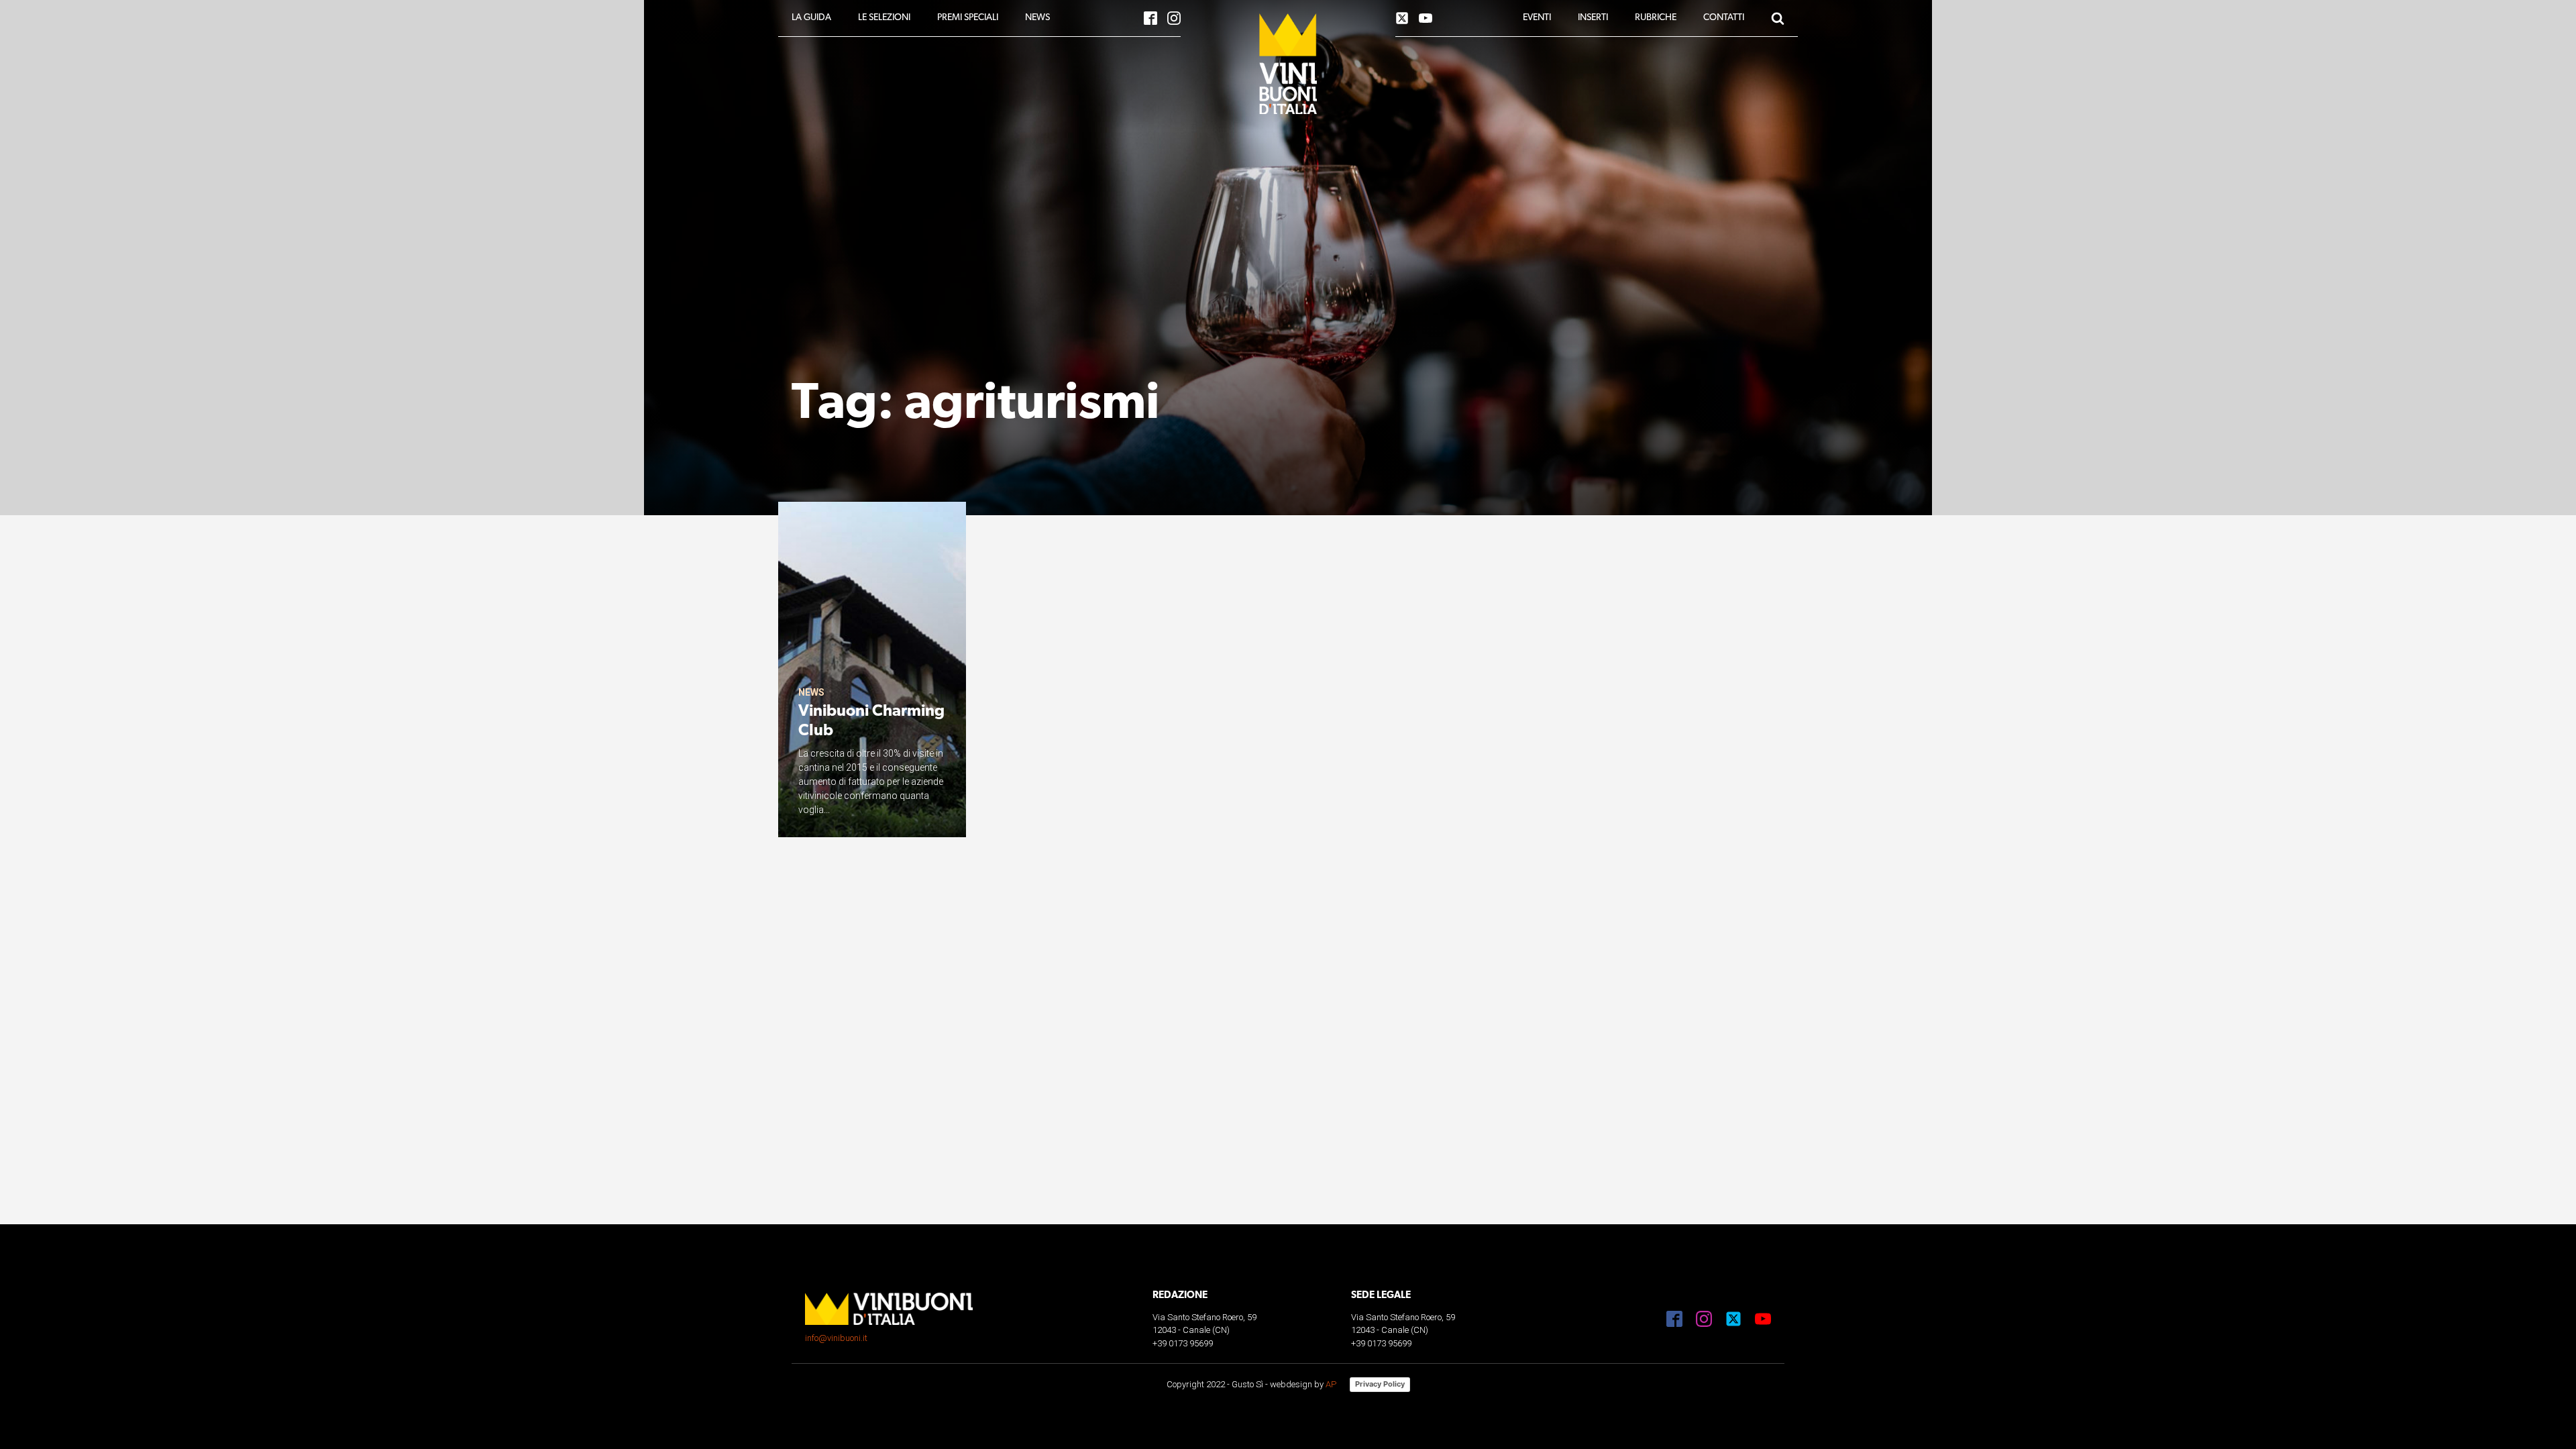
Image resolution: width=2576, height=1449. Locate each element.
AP (1331, 1384)
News (811, 692)
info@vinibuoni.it (836, 1338)
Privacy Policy (1380, 1384)
